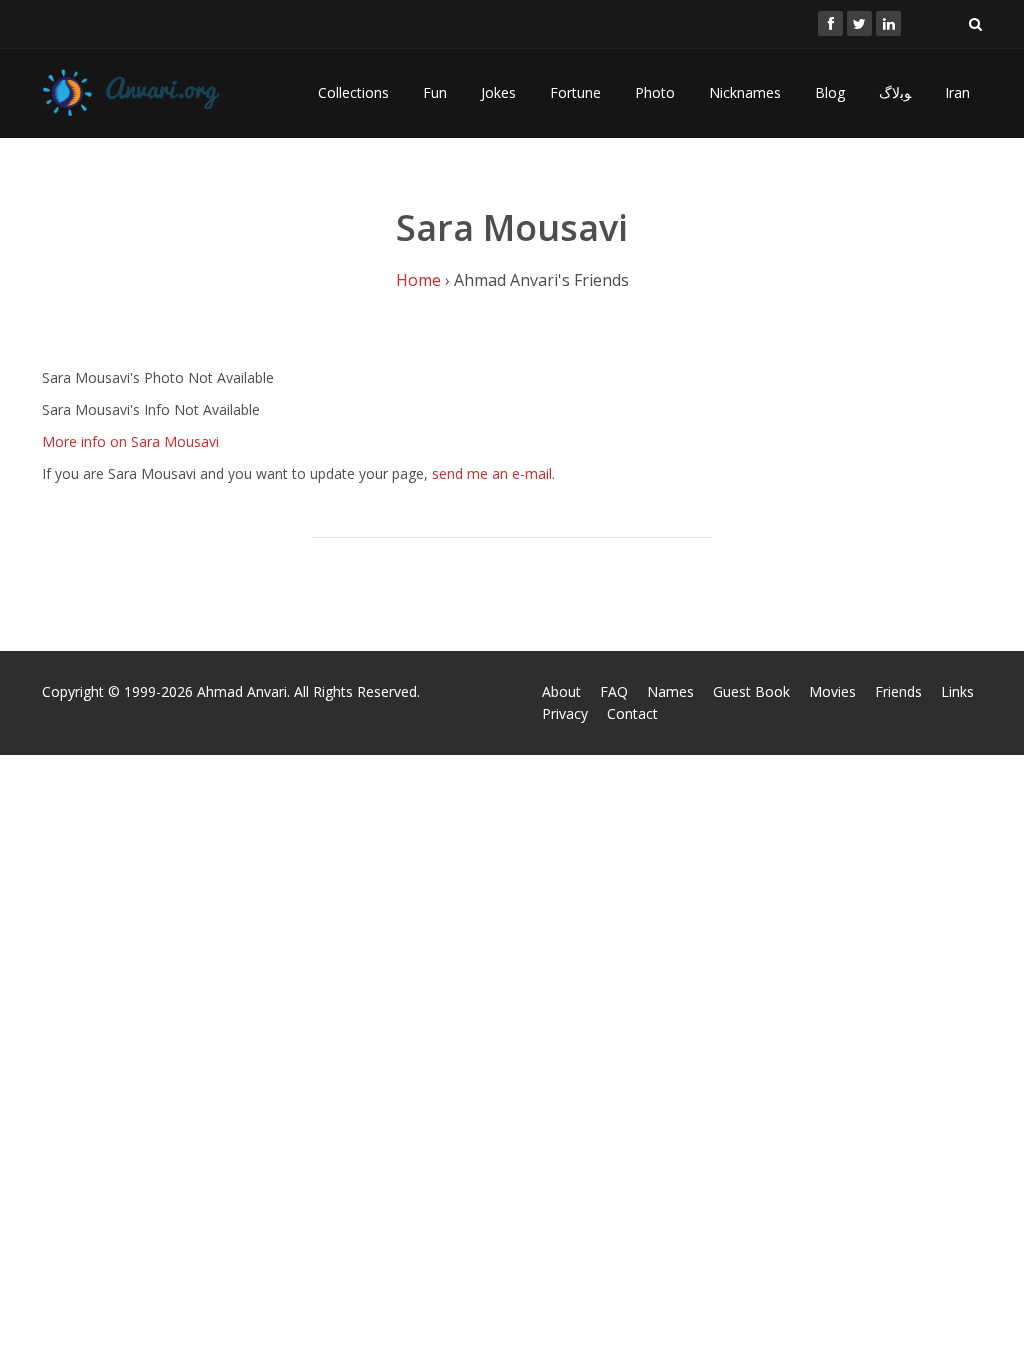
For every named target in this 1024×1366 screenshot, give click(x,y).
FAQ (614, 691)
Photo (655, 92)
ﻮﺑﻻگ (895, 92)
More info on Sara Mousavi (130, 441)
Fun (435, 92)
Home (418, 280)
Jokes (498, 92)
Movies (832, 691)
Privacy (565, 713)
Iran (957, 92)
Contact (632, 713)
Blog (830, 92)
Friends (898, 691)
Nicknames (745, 92)
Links (957, 691)
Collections (353, 92)
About (561, 691)
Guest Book (751, 691)
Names (670, 691)
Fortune (575, 92)
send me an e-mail (492, 473)
